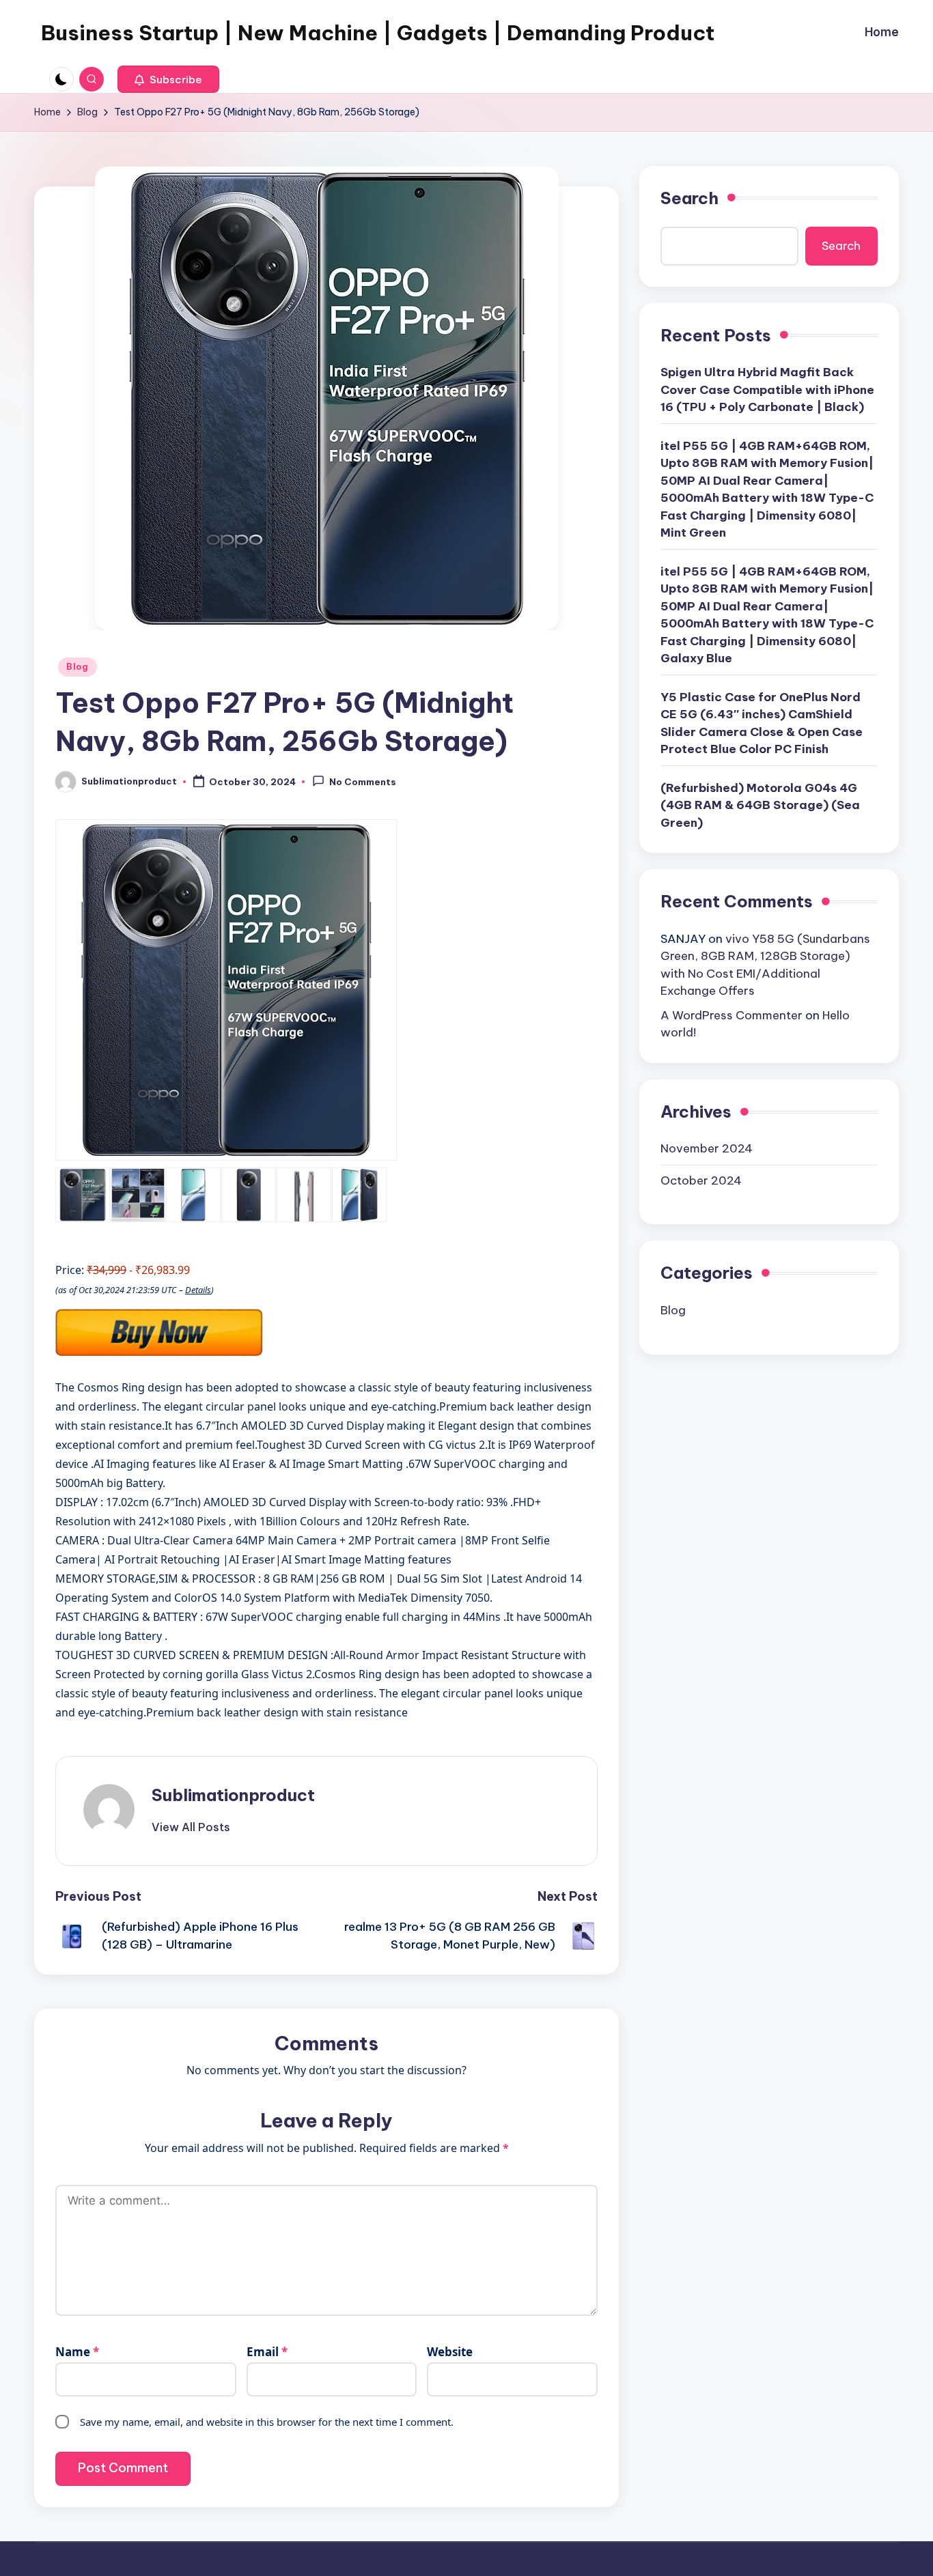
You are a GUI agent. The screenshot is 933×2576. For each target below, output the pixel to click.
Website (450, 2352)
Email (267, 2352)
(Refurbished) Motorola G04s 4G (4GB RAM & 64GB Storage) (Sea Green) (760, 805)
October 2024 (701, 1180)
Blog (78, 667)
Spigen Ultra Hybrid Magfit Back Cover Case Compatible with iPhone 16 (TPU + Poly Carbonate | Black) (767, 390)
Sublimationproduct (233, 1795)
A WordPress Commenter (732, 1015)
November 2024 (707, 1148)
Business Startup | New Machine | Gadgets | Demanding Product (378, 33)
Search (690, 198)
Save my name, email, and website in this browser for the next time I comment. (267, 2422)
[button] (168, 79)
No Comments (363, 782)
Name (77, 2352)
